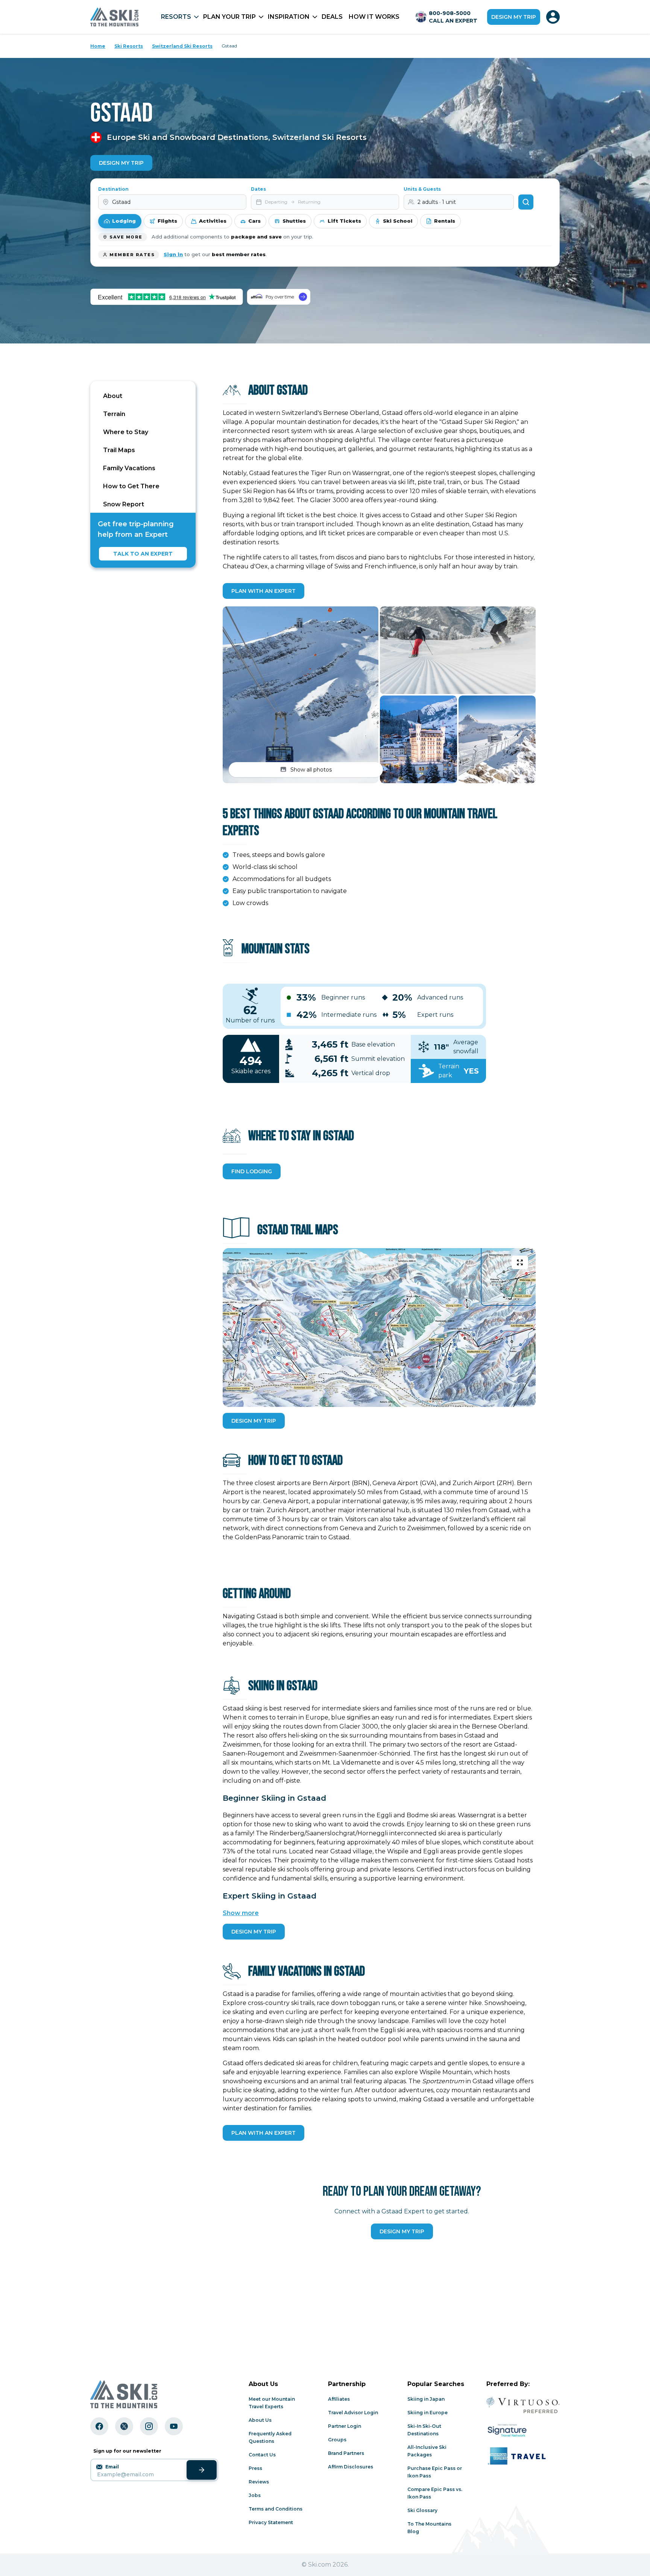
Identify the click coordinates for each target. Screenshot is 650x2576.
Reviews (259, 2482)
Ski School (398, 221)
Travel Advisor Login (353, 2413)
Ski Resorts (129, 46)
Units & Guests (422, 189)
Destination (113, 189)
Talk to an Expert (143, 554)
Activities (213, 221)
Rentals (445, 221)
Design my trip (514, 17)
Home (98, 46)
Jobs (255, 2495)
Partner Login (345, 2426)
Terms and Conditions (276, 2509)
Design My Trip (121, 163)
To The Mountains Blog (429, 2528)
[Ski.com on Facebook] (99, 2426)
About (113, 396)
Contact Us (262, 2455)
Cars (254, 221)
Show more (241, 1913)
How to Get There (131, 486)
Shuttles (294, 221)
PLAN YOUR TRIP (229, 17)
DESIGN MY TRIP (254, 1421)
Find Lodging (252, 1171)
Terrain (114, 414)
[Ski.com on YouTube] (174, 2426)
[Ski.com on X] (124, 2426)
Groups (337, 2440)
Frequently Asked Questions (270, 2437)
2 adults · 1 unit (437, 202)
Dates (258, 189)
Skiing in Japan (426, 2399)
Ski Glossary (422, 2510)
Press (255, 2468)
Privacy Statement (271, 2522)
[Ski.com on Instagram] (149, 2426)
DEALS (332, 17)
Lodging (124, 221)
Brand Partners (346, 2453)
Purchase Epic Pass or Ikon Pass (435, 2472)
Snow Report (124, 504)
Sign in (173, 254)
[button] (301, 695)
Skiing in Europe (428, 2413)
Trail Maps (119, 450)
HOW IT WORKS (374, 17)
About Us (260, 2420)
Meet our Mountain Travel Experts (272, 2403)
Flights (167, 221)
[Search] (526, 202)
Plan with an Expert (263, 591)
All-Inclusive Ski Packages (427, 2451)
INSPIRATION (289, 17)
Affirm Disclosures (351, 2467)
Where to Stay (126, 432)
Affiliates (339, 2399)
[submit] (202, 2470)
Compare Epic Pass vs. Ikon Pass (435, 2493)
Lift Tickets (344, 221)
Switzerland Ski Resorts (182, 46)
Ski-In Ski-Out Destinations (424, 2430)
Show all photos (311, 770)
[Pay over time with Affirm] (279, 297)
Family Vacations (129, 468)
